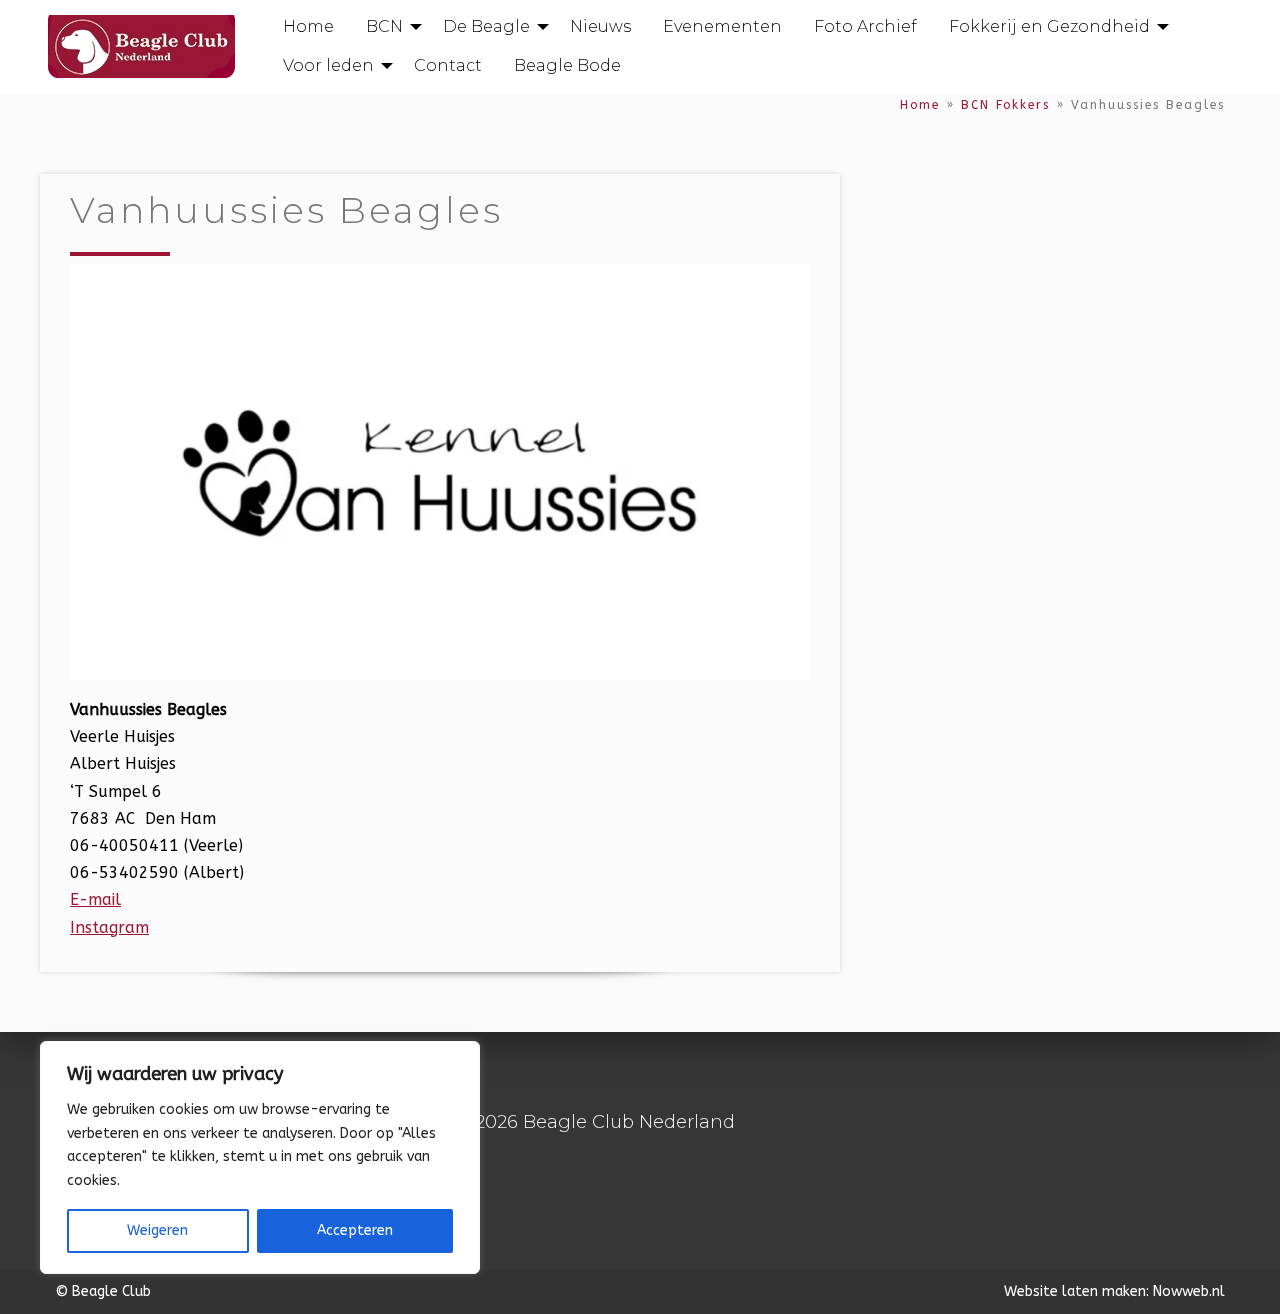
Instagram (109, 927)
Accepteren (355, 1230)
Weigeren (157, 1230)
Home (920, 105)
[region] (260, 1157)
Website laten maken (1075, 1291)
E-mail (95, 899)
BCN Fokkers (1005, 105)
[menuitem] (308, 27)
